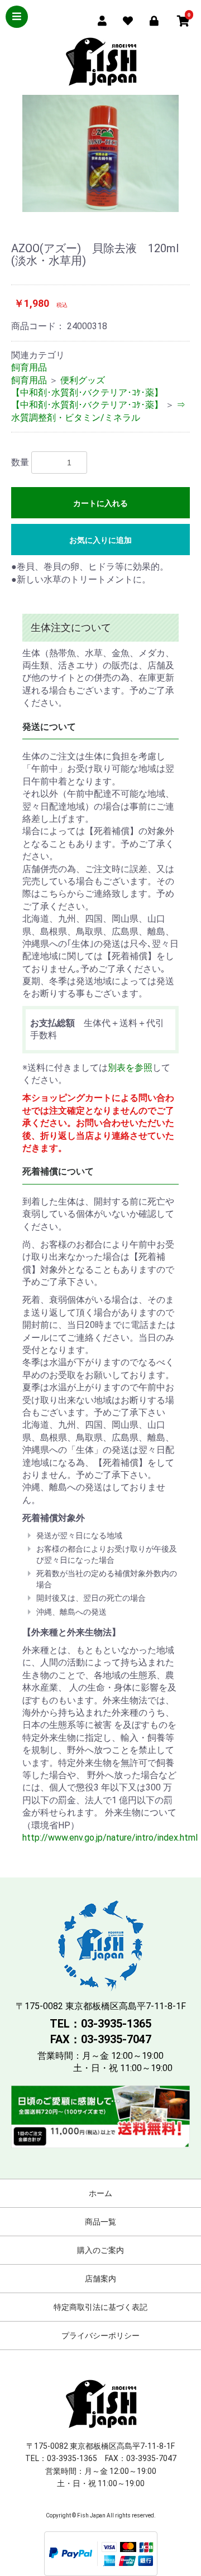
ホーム (100, 2193)
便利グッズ (83, 380)
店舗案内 (100, 2279)
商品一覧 (100, 2222)
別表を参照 (130, 1068)
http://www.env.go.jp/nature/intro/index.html (110, 1838)
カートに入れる (100, 503)
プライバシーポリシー (100, 2336)
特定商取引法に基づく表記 (100, 2307)
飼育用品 (29, 367)
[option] (100, 153)
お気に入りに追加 (100, 540)
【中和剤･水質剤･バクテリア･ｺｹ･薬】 (87, 393)
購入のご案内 (100, 2250)
